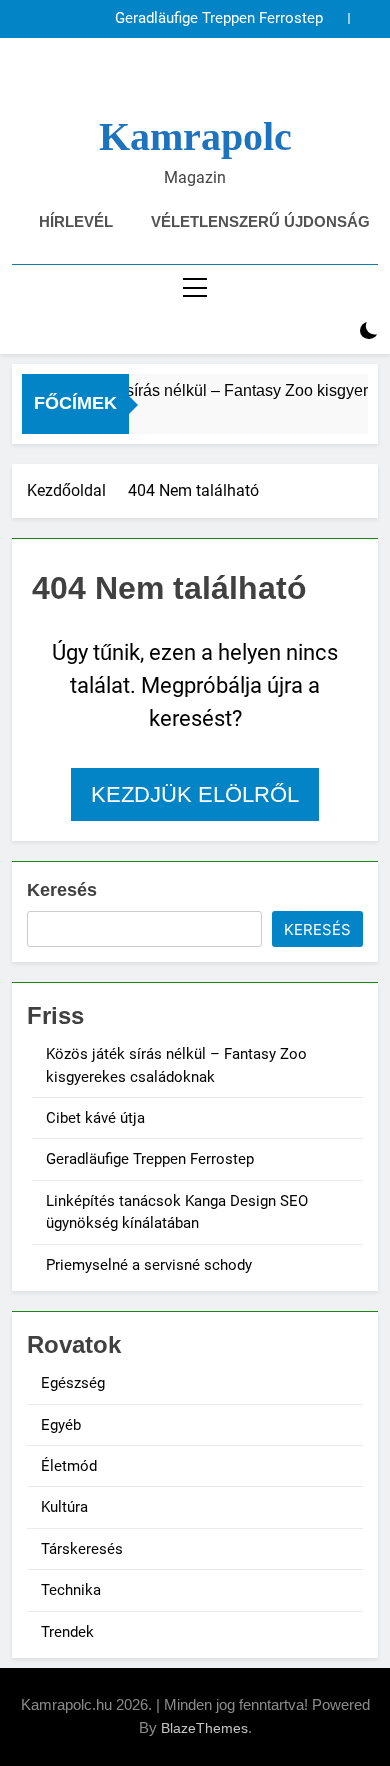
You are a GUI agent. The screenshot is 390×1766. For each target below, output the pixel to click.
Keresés (62, 890)
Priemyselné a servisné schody (149, 1265)
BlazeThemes (204, 1728)
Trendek (67, 1632)
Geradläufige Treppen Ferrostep (219, 19)
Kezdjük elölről (195, 794)
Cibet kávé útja (95, 1118)
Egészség (73, 1383)
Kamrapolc (195, 136)
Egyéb (61, 1425)
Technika (71, 1590)
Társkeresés (82, 1549)
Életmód (69, 1466)
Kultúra (64, 1507)
